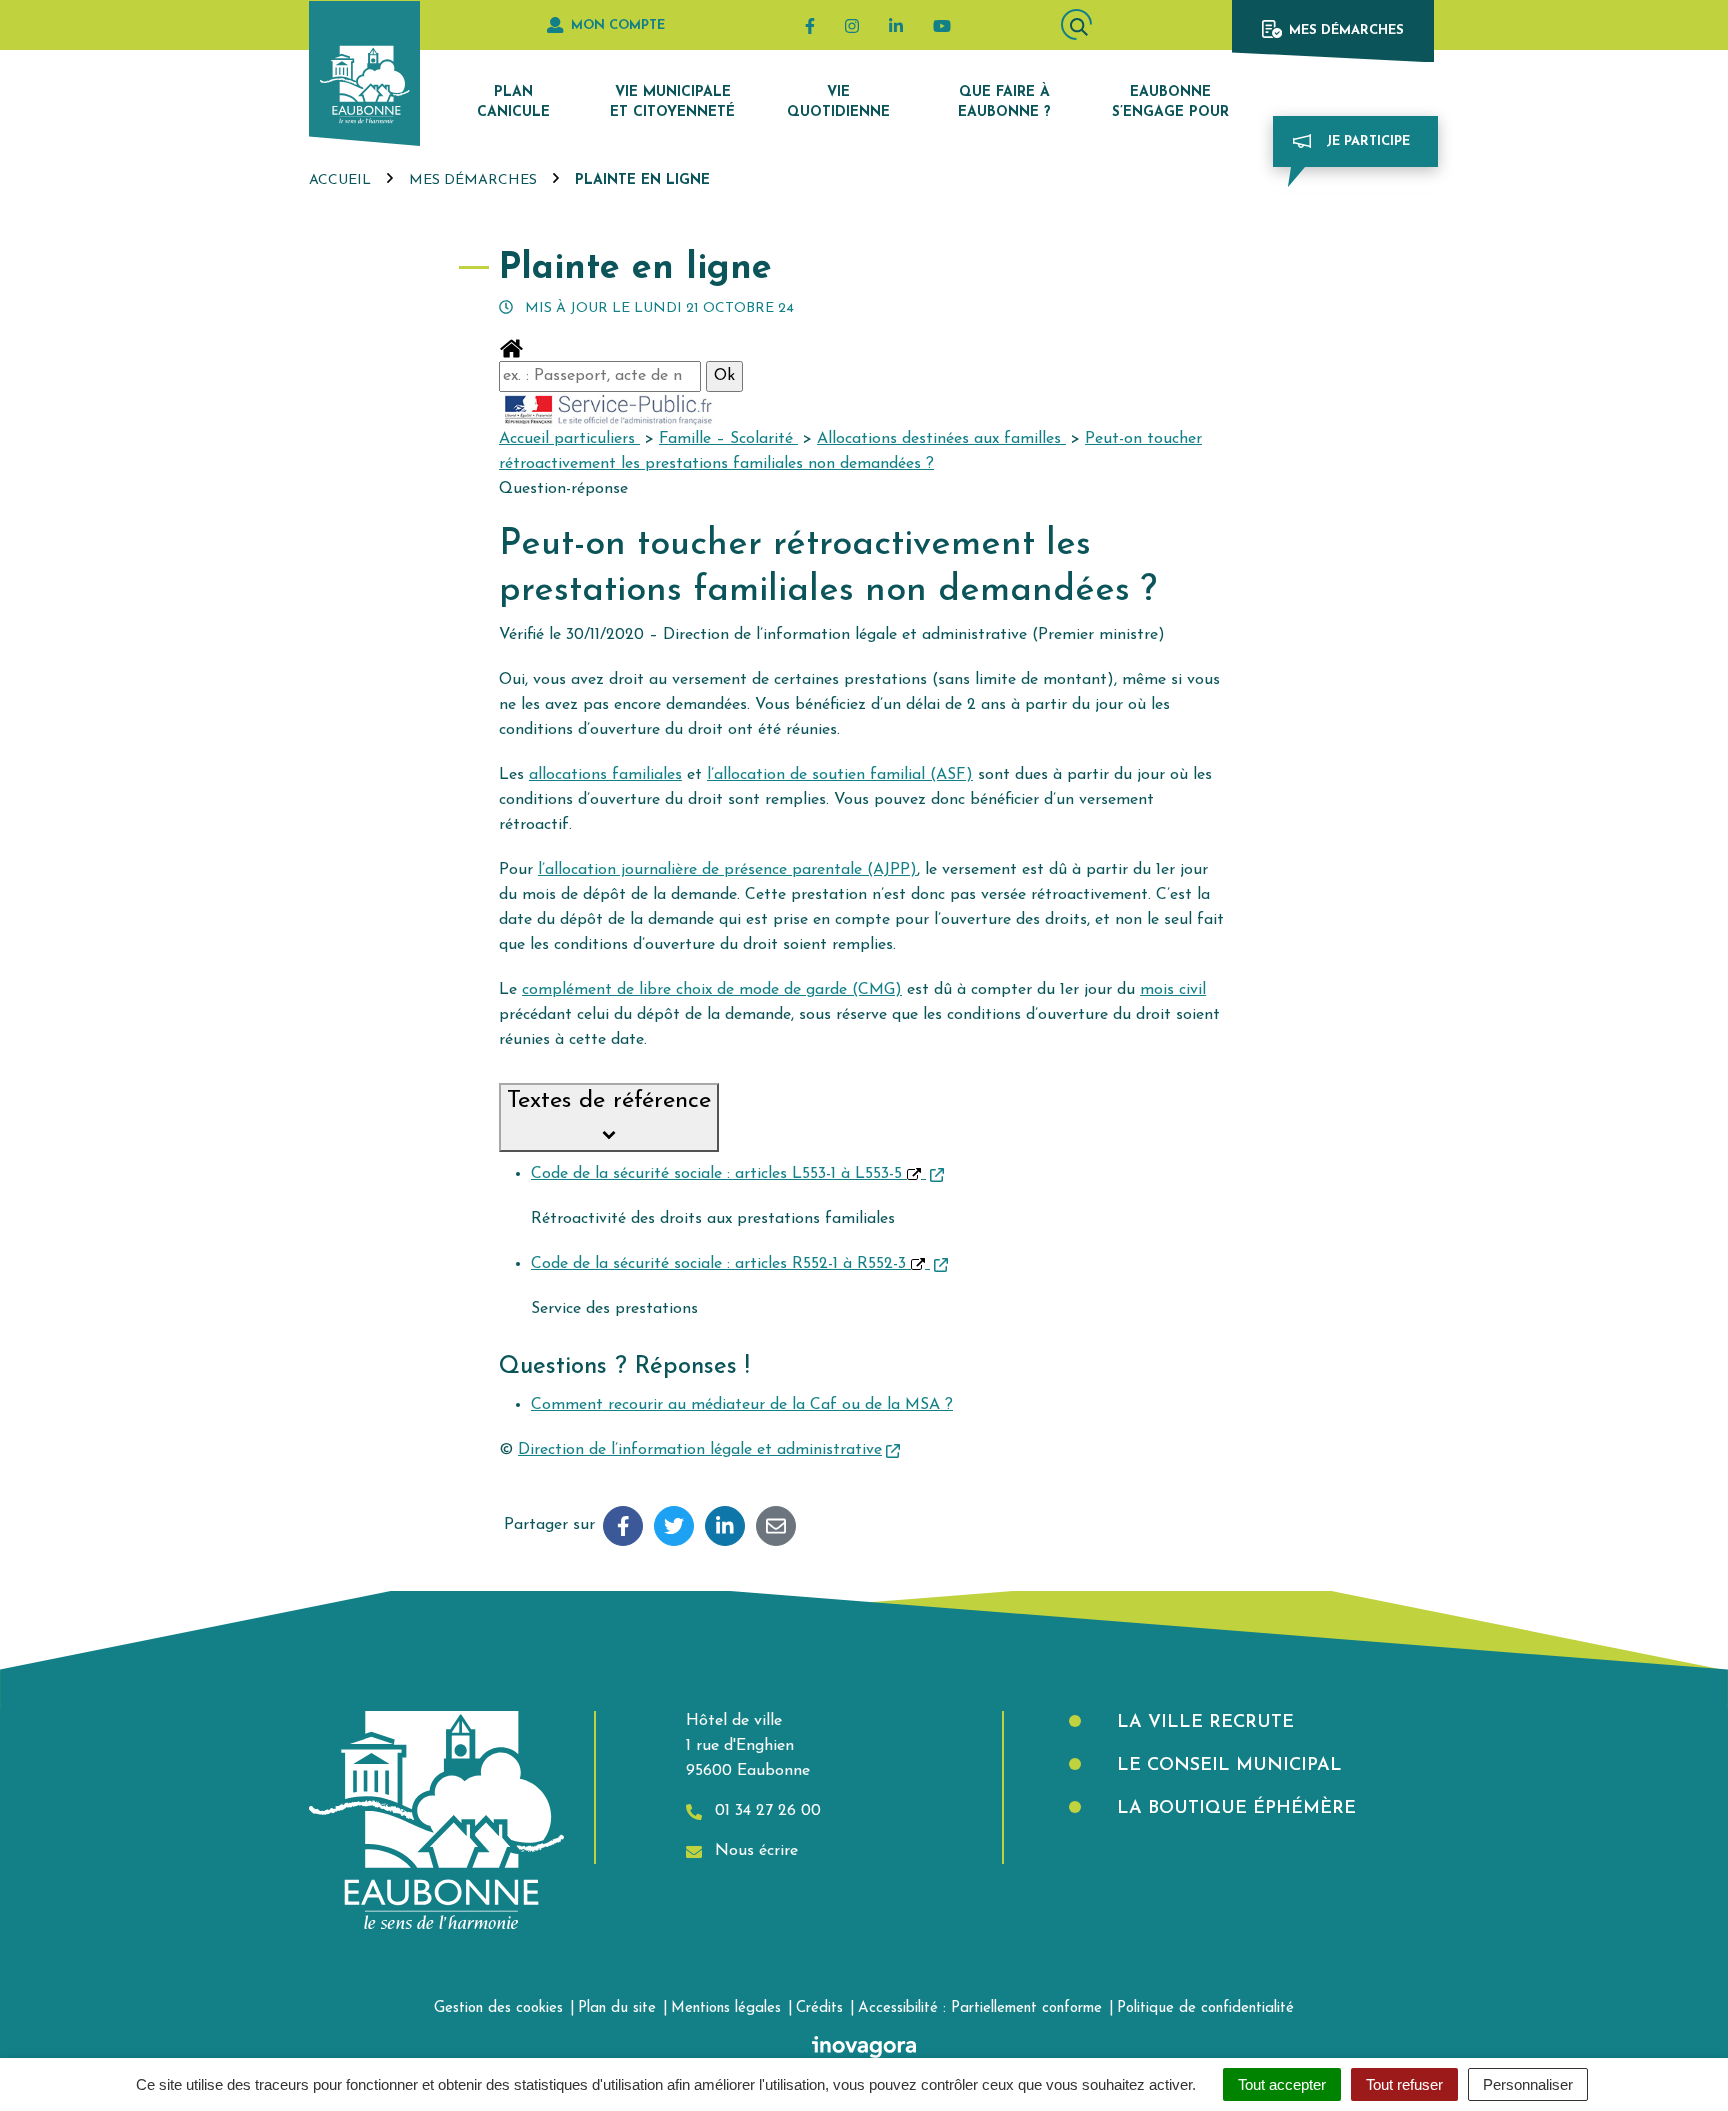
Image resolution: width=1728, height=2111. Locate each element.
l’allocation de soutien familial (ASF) (840, 775)
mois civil (1173, 990)
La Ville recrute (1202, 1723)
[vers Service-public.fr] (609, 408)
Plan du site (617, 2008)
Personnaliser (1528, 2084)
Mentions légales (726, 2008)
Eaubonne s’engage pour (1170, 102)
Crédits (819, 2008)
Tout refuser (1404, 2084)
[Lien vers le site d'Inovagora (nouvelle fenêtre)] (864, 2046)
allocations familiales (605, 775)
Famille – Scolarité (728, 439)
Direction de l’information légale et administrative (700, 1450)
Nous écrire (754, 1851)
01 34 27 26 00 (765, 1811)
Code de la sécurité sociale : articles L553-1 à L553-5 (719, 1174)
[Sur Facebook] (623, 1526)
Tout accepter (1282, 2084)
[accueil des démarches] (511, 348)
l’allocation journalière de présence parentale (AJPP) (727, 870)
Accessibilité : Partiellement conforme (980, 2008)
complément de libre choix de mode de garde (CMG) (712, 990)
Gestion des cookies (498, 2008)
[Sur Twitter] (674, 1526)
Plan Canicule (513, 102)
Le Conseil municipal (1226, 1766)
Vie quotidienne (838, 102)
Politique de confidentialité (1205, 2008)
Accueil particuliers (569, 439)
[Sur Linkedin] (725, 1526)
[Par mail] (776, 1526)
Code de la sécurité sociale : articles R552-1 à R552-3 (721, 1264)
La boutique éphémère (1233, 1809)
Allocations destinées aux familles (941, 439)
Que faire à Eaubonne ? (1004, 102)
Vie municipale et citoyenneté (672, 102)
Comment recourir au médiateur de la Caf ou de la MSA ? (742, 1405)
